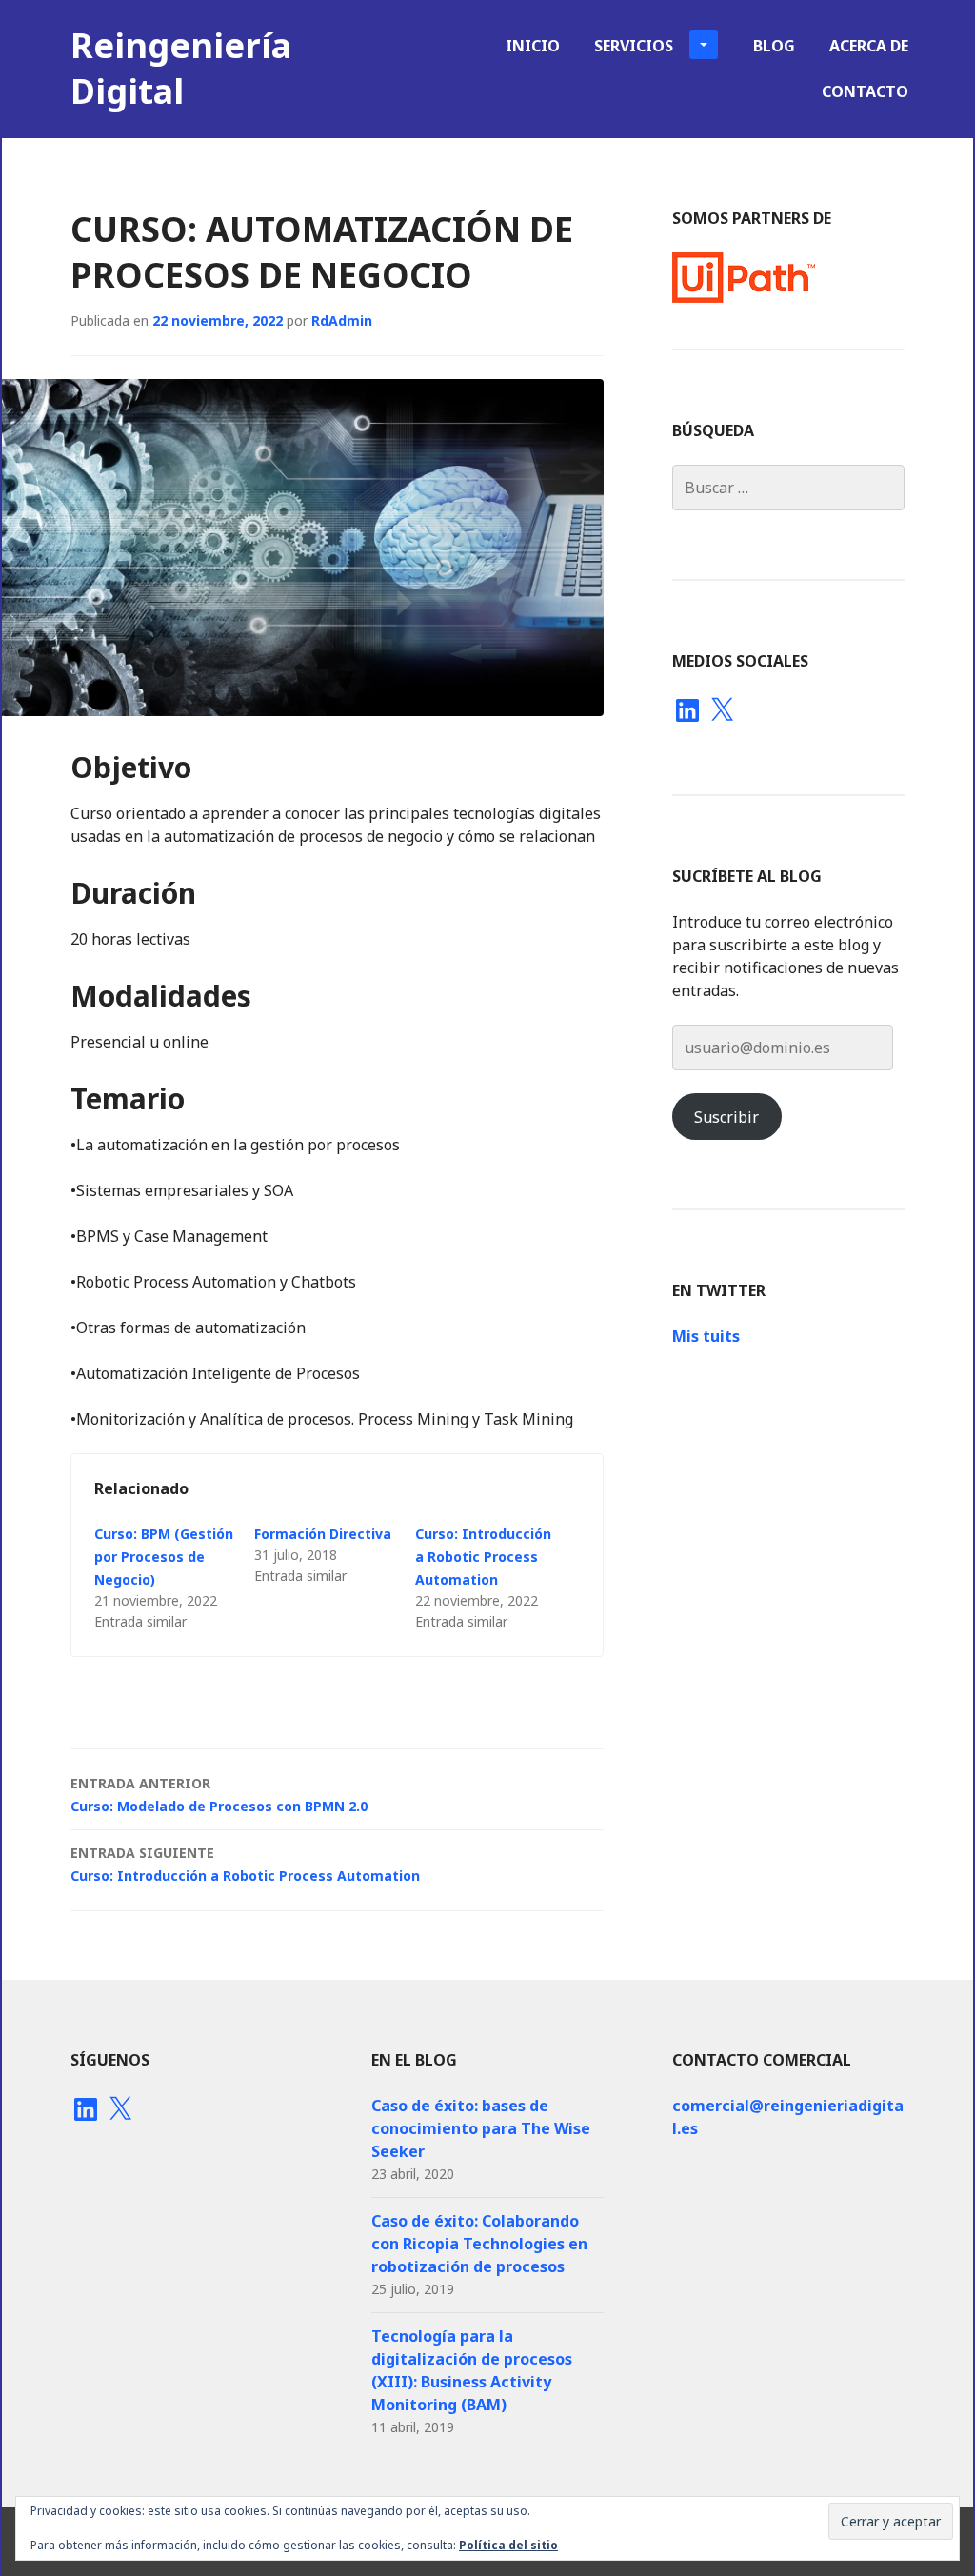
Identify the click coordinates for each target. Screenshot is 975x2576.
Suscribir (726, 1117)
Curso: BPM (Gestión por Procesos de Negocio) (164, 1557)
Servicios (634, 46)
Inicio (533, 46)
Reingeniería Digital (181, 68)
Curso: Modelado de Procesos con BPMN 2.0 (219, 1795)
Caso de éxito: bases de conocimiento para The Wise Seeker (481, 2128)
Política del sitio (508, 2545)
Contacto (865, 91)
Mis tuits (706, 1336)
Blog (774, 46)
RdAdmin (342, 320)
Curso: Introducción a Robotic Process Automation (483, 1557)
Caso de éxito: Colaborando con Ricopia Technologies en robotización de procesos (479, 2244)
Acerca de (869, 46)
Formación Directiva (323, 1534)
